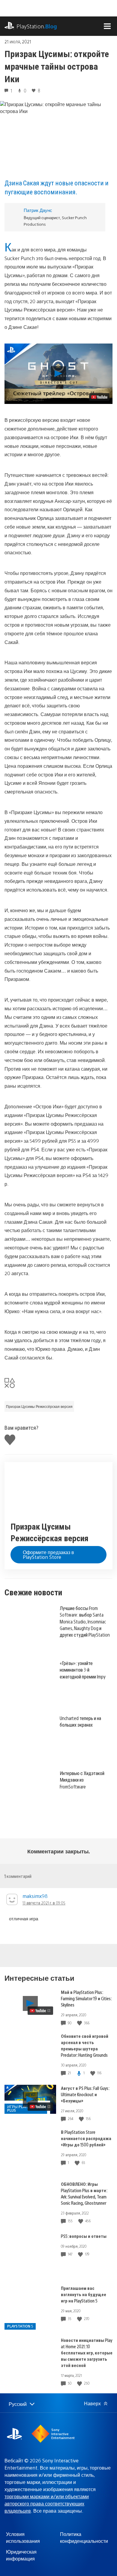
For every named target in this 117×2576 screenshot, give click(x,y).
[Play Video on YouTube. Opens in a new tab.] (99, 397)
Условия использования (23, 2537)
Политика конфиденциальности (84, 2537)
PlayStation (37, 26)
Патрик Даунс (38, 210)
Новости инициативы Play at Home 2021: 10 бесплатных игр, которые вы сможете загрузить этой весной (87, 2353)
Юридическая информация (21, 2555)
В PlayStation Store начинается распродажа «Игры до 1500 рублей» (86, 2138)
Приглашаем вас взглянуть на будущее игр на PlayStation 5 (84, 2294)
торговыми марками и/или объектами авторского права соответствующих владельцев (47, 2503)
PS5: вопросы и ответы (84, 2236)
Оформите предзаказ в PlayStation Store (48, 1555)
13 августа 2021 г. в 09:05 (44, 1903)
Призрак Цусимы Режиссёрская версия (39, 1406)
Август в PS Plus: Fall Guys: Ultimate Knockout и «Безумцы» (85, 2094)
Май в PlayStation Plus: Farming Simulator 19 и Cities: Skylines (86, 1998)
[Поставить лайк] (80, 2023)
